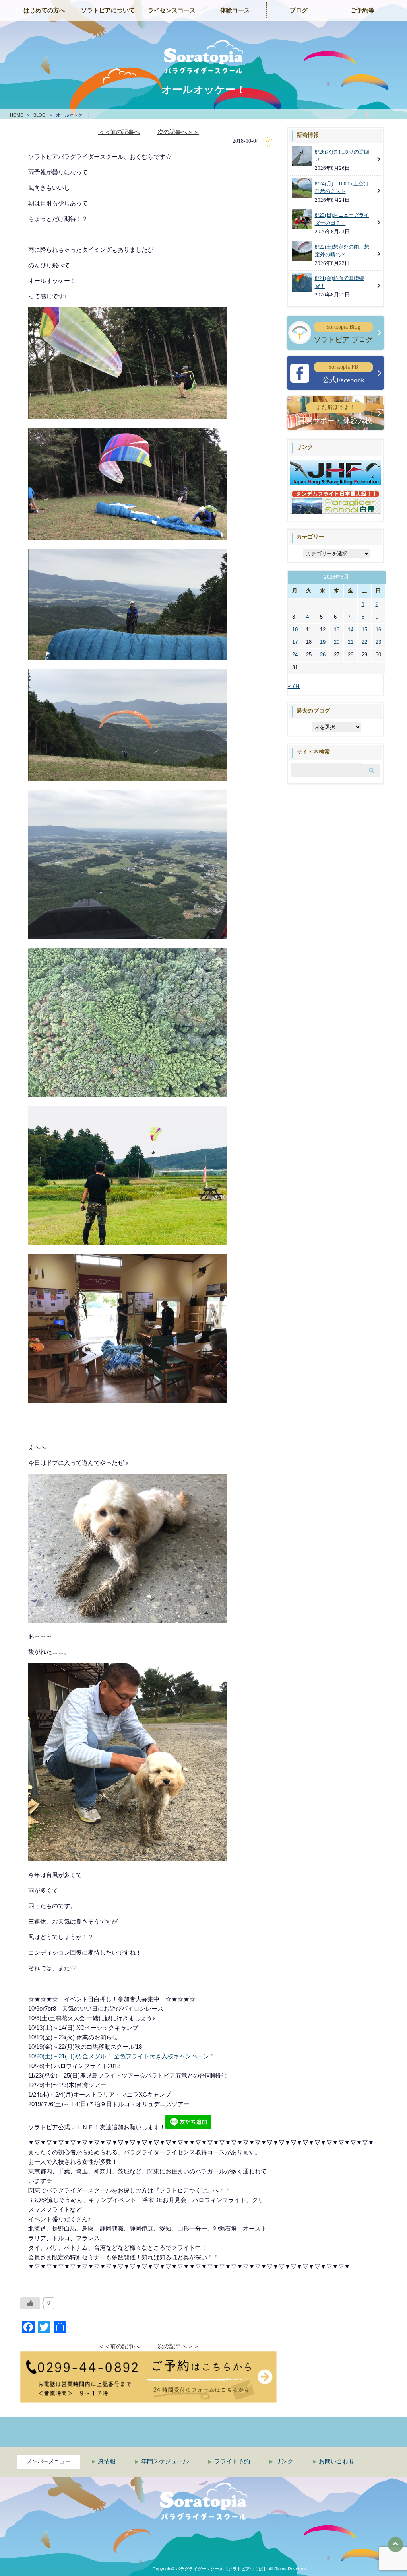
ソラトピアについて (108, 10)
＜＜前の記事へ (119, 132)
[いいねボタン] (30, 2303)
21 (351, 642)
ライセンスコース (172, 10)
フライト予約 (232, 2461)
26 (323, 655)
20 (337, 642)
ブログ (299, 10)
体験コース (235, 10)
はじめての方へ (44, 10)
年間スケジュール (165, 2461)
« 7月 (294, 686)
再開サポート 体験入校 (335, 414)
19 (323, 642)
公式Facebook (343, 374)
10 (295, 630)
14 (351, 630)
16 (378, 630)
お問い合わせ (337, 2461)
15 (364, 630)
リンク (284, 2461)
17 (295, 642)
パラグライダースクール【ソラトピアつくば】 (222, 2569)
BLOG (40, 115)
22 (364, 642)
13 (337, 630)
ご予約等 (362, 10)
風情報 (107, 2461)
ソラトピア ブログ (343, 334)
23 (378, 642)
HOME (16, 115)
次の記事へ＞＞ (178, 132)
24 (295, 655)
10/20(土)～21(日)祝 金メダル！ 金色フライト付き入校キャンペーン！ (122, 2056)
